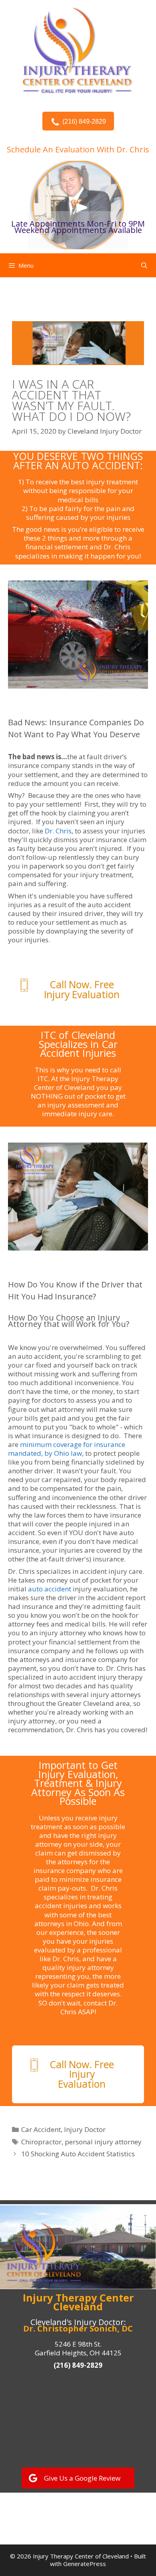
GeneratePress (85, 2564)
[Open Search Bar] (144, 265)
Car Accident (41, 2129)
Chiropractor (41, 2142)
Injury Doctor (85, 2129)
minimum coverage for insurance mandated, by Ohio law (67, 1449)
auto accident (50, 1589)
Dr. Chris (116, 547)
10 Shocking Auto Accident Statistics (78, 2154)
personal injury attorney (103, 2142)
